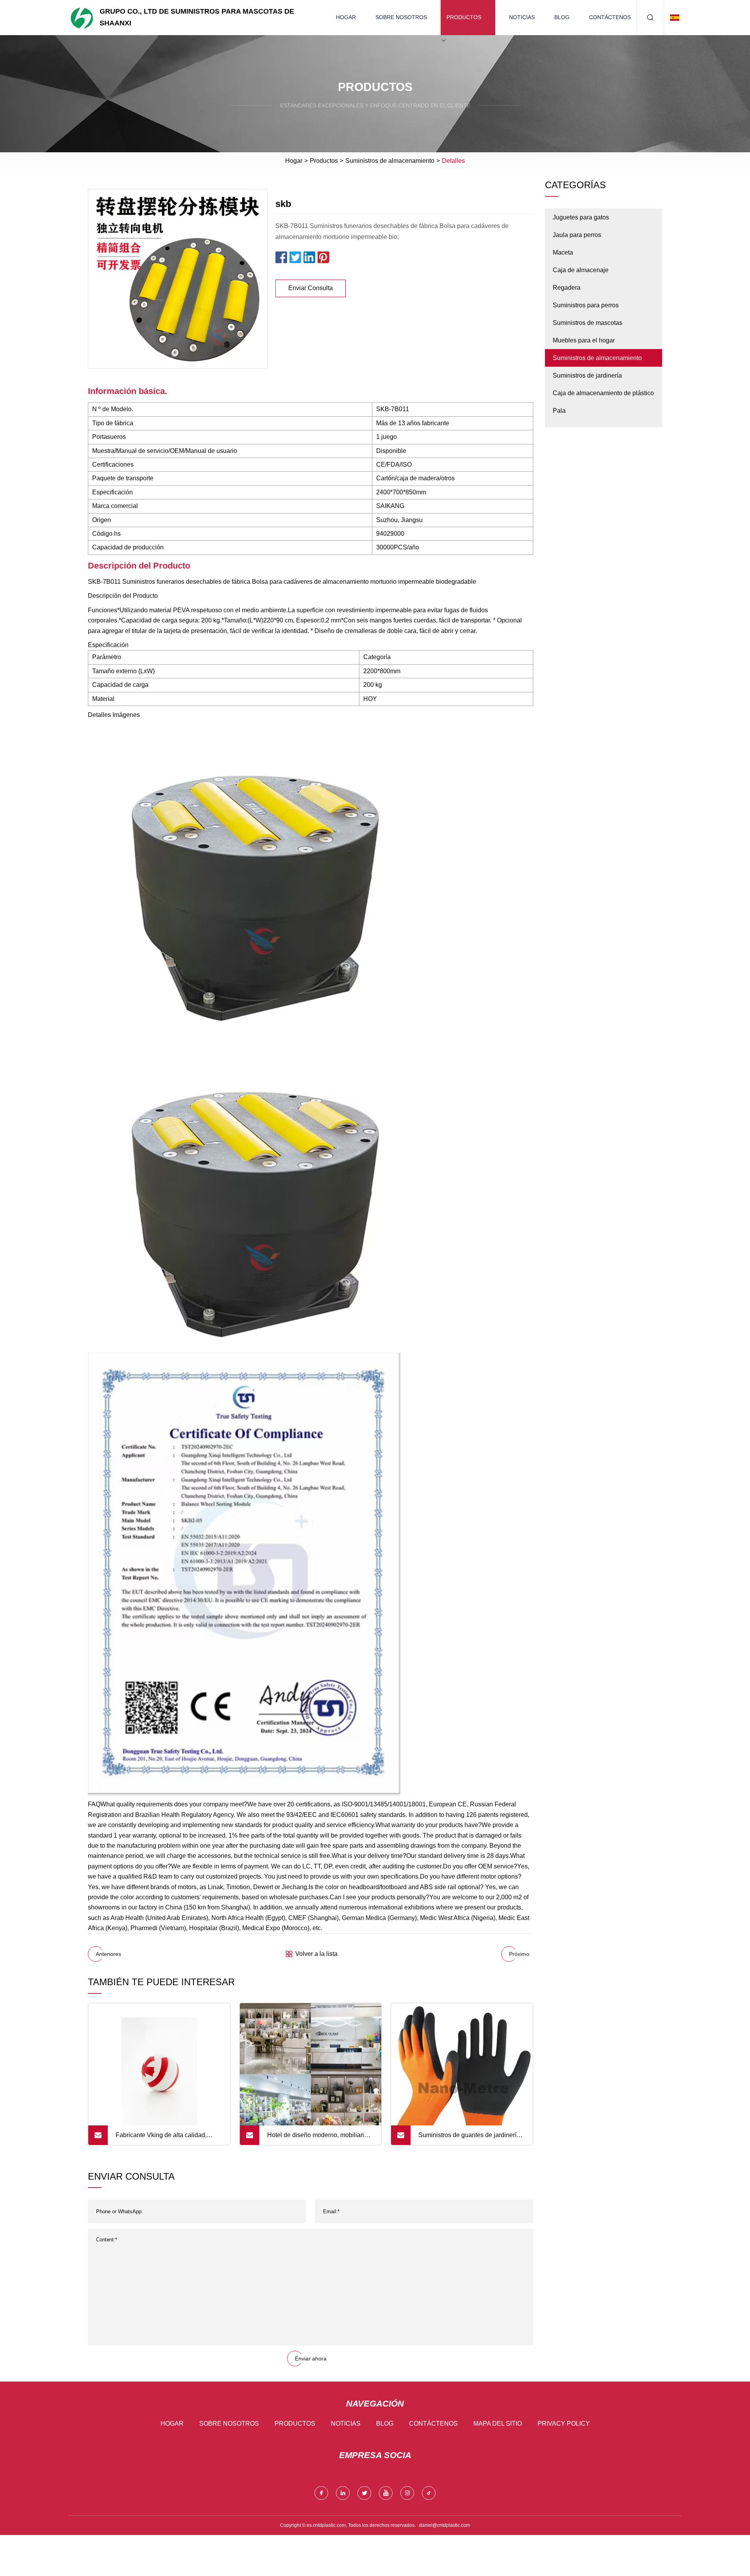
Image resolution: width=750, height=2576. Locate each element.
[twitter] (364, 2493)
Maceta (563, 252)
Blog (562, 17)
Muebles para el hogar (584, 340)
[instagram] (407, 2493)
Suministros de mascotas (587, 323)
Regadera (567, 288)
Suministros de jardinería (587, 375)
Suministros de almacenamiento (390, 161)
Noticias (522, 17)
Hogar (346, 17)
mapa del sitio (498, 2424)
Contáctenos (610, 17)
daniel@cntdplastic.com (445, 2525)
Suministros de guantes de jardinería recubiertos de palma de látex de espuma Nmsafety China (469, 2138)
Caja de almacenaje (581, 270)
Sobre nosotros (401, 17)
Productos (464, 17)
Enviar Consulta (311, 288)
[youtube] (386, 2493)
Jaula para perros (577, 235)
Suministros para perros (586, 305)
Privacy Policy (564, 2424)
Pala (559, 411)
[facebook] (321, 2493)
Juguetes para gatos (581, 217)
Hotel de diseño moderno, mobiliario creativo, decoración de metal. (317, 2138)
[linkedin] (343, 2493)
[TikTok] (429, 2493)
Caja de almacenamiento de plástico (603, 393)
